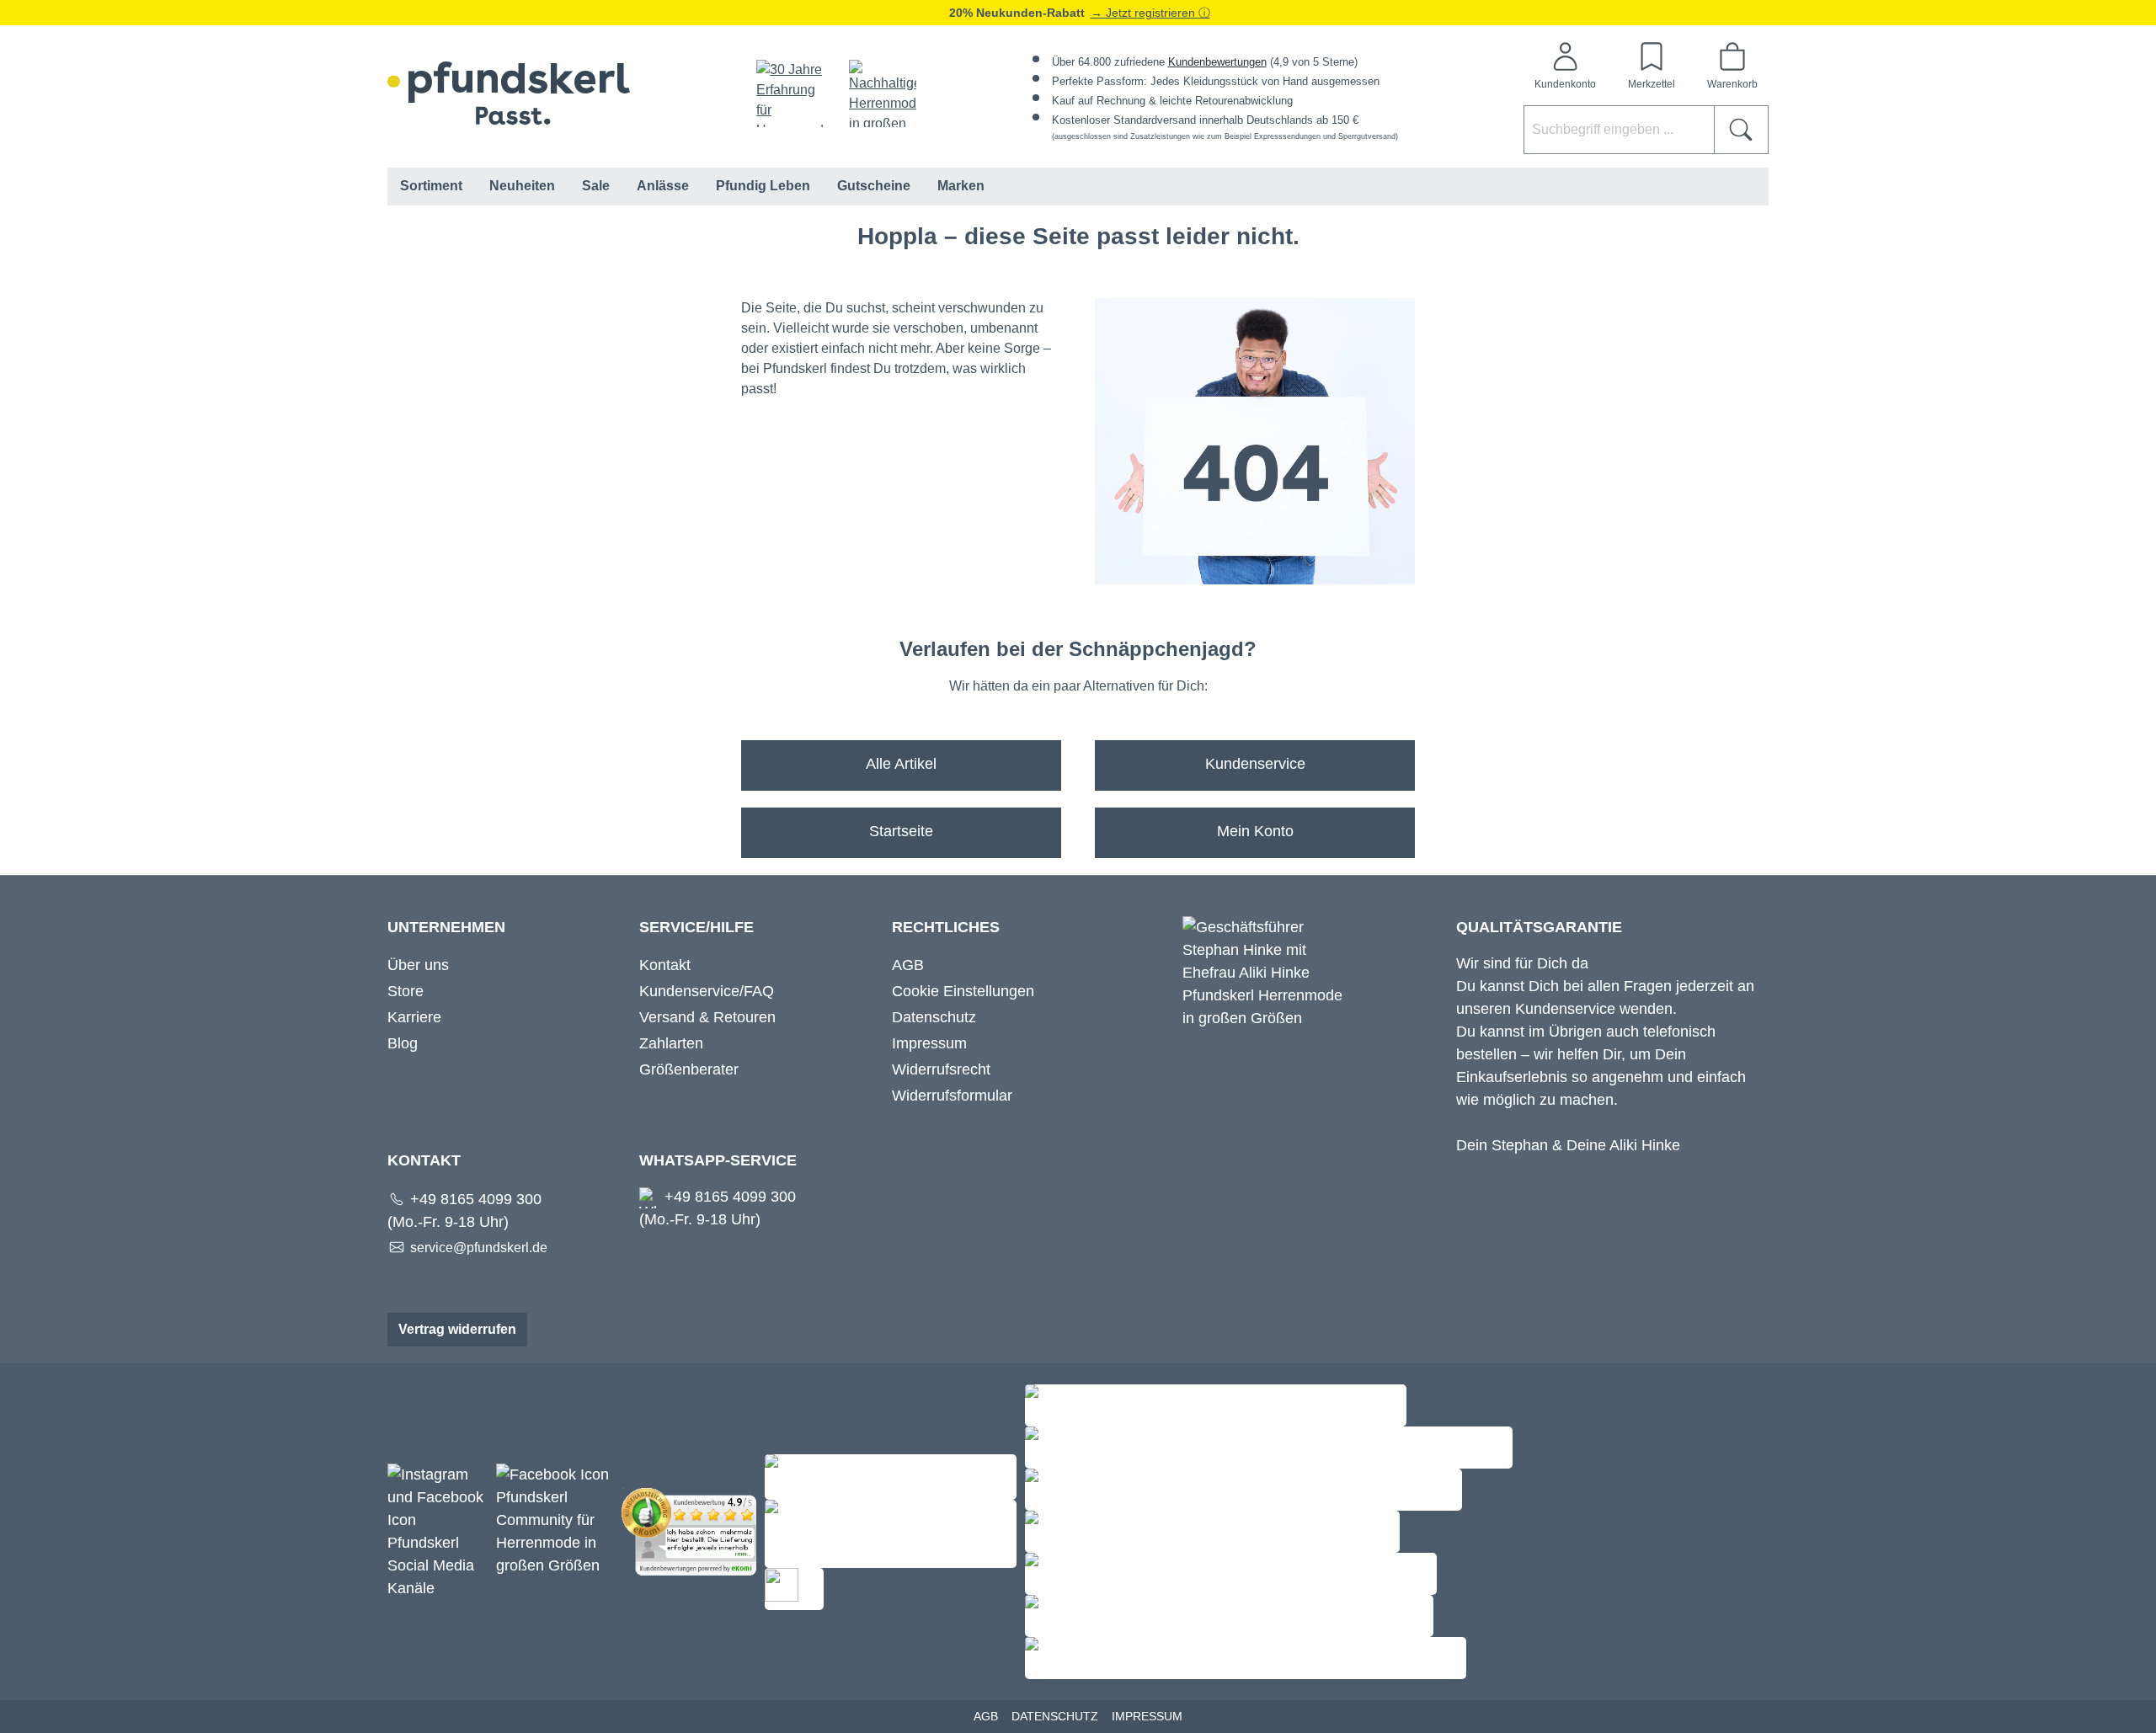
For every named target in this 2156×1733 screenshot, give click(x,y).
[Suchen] (1741, 130)
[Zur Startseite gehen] (509, 93)
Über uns (418, 965)
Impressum (929, 1043)
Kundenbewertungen (1217, 62)
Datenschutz (934, 1017)
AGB (908, 965)
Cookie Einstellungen (963, 991)
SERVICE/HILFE (696, 927)
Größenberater (689, 1069)
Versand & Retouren (707, 1017)
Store (406, 991)
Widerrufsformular (952, 1096)
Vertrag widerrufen (457, 1329)
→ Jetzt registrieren (1145, 13)
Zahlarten (671, 1043)
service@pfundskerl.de (479, 1248)
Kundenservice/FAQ (707, 991)
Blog (403, 1043)
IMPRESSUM (1147, 1716)
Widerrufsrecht (941, 1069)
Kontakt (665, 965)
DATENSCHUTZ (1055, 1716)
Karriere (414, 1017)
